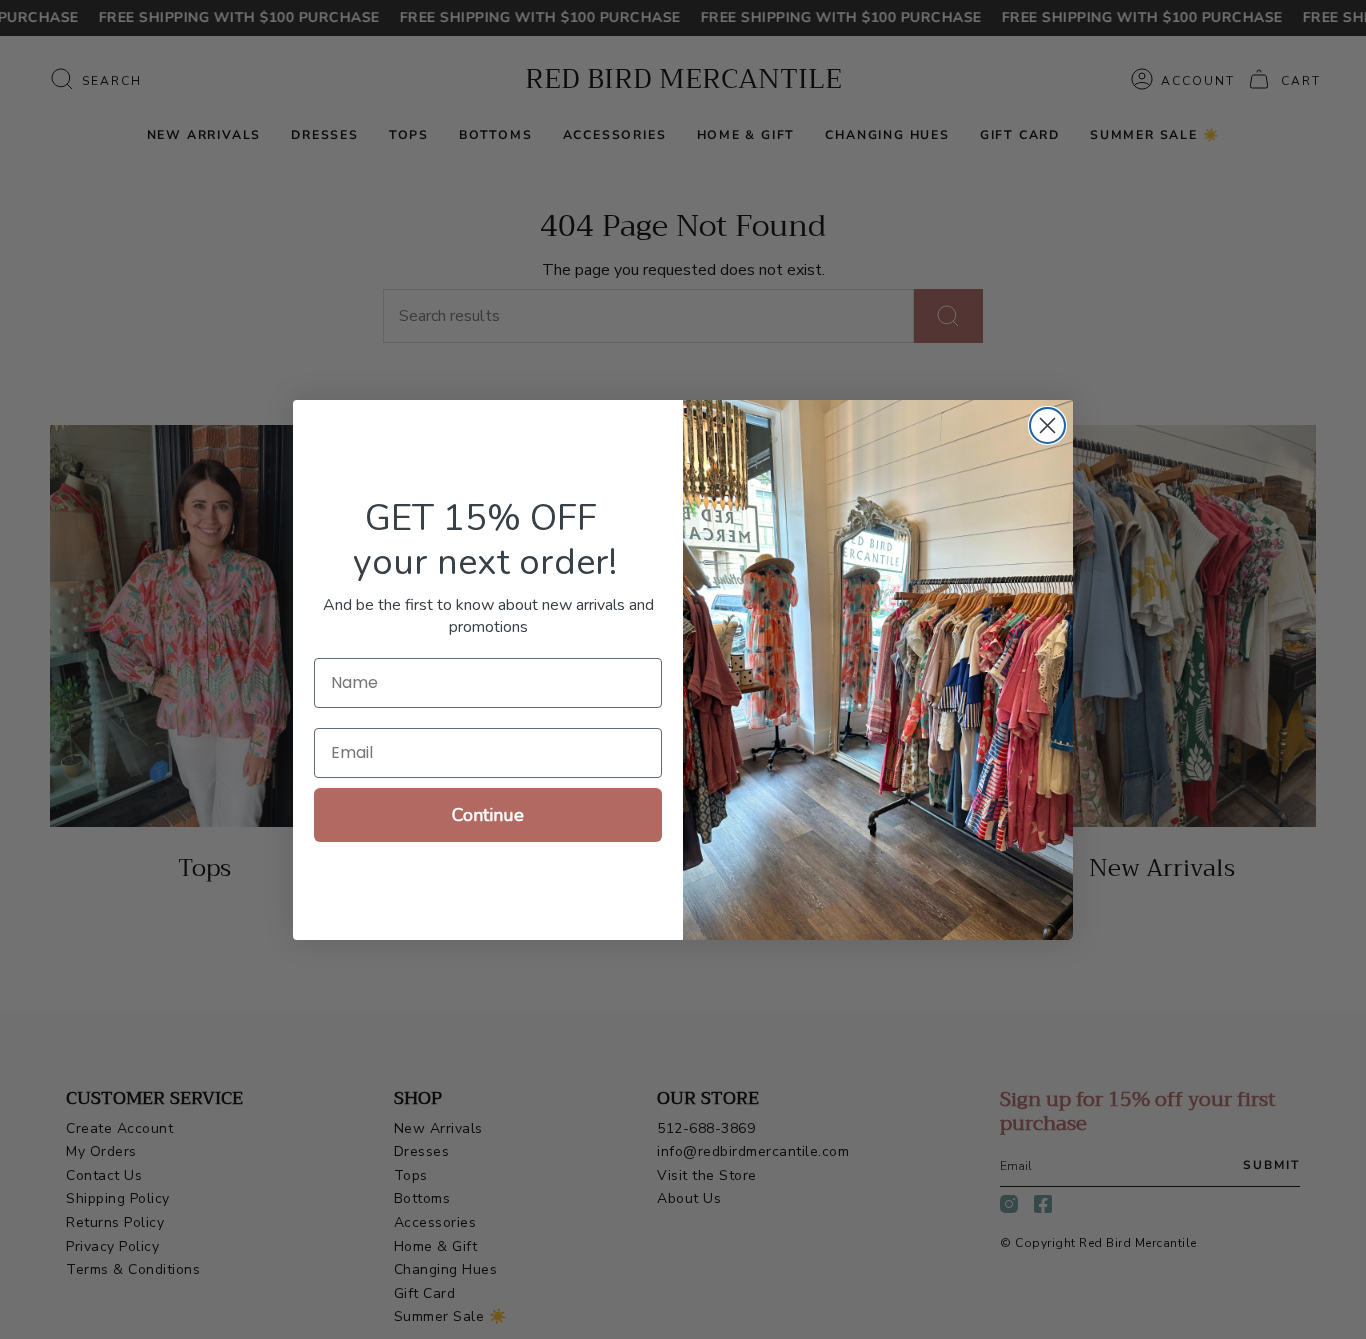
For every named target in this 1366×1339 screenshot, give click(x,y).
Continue (488, 815)
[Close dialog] (1047, 425)
